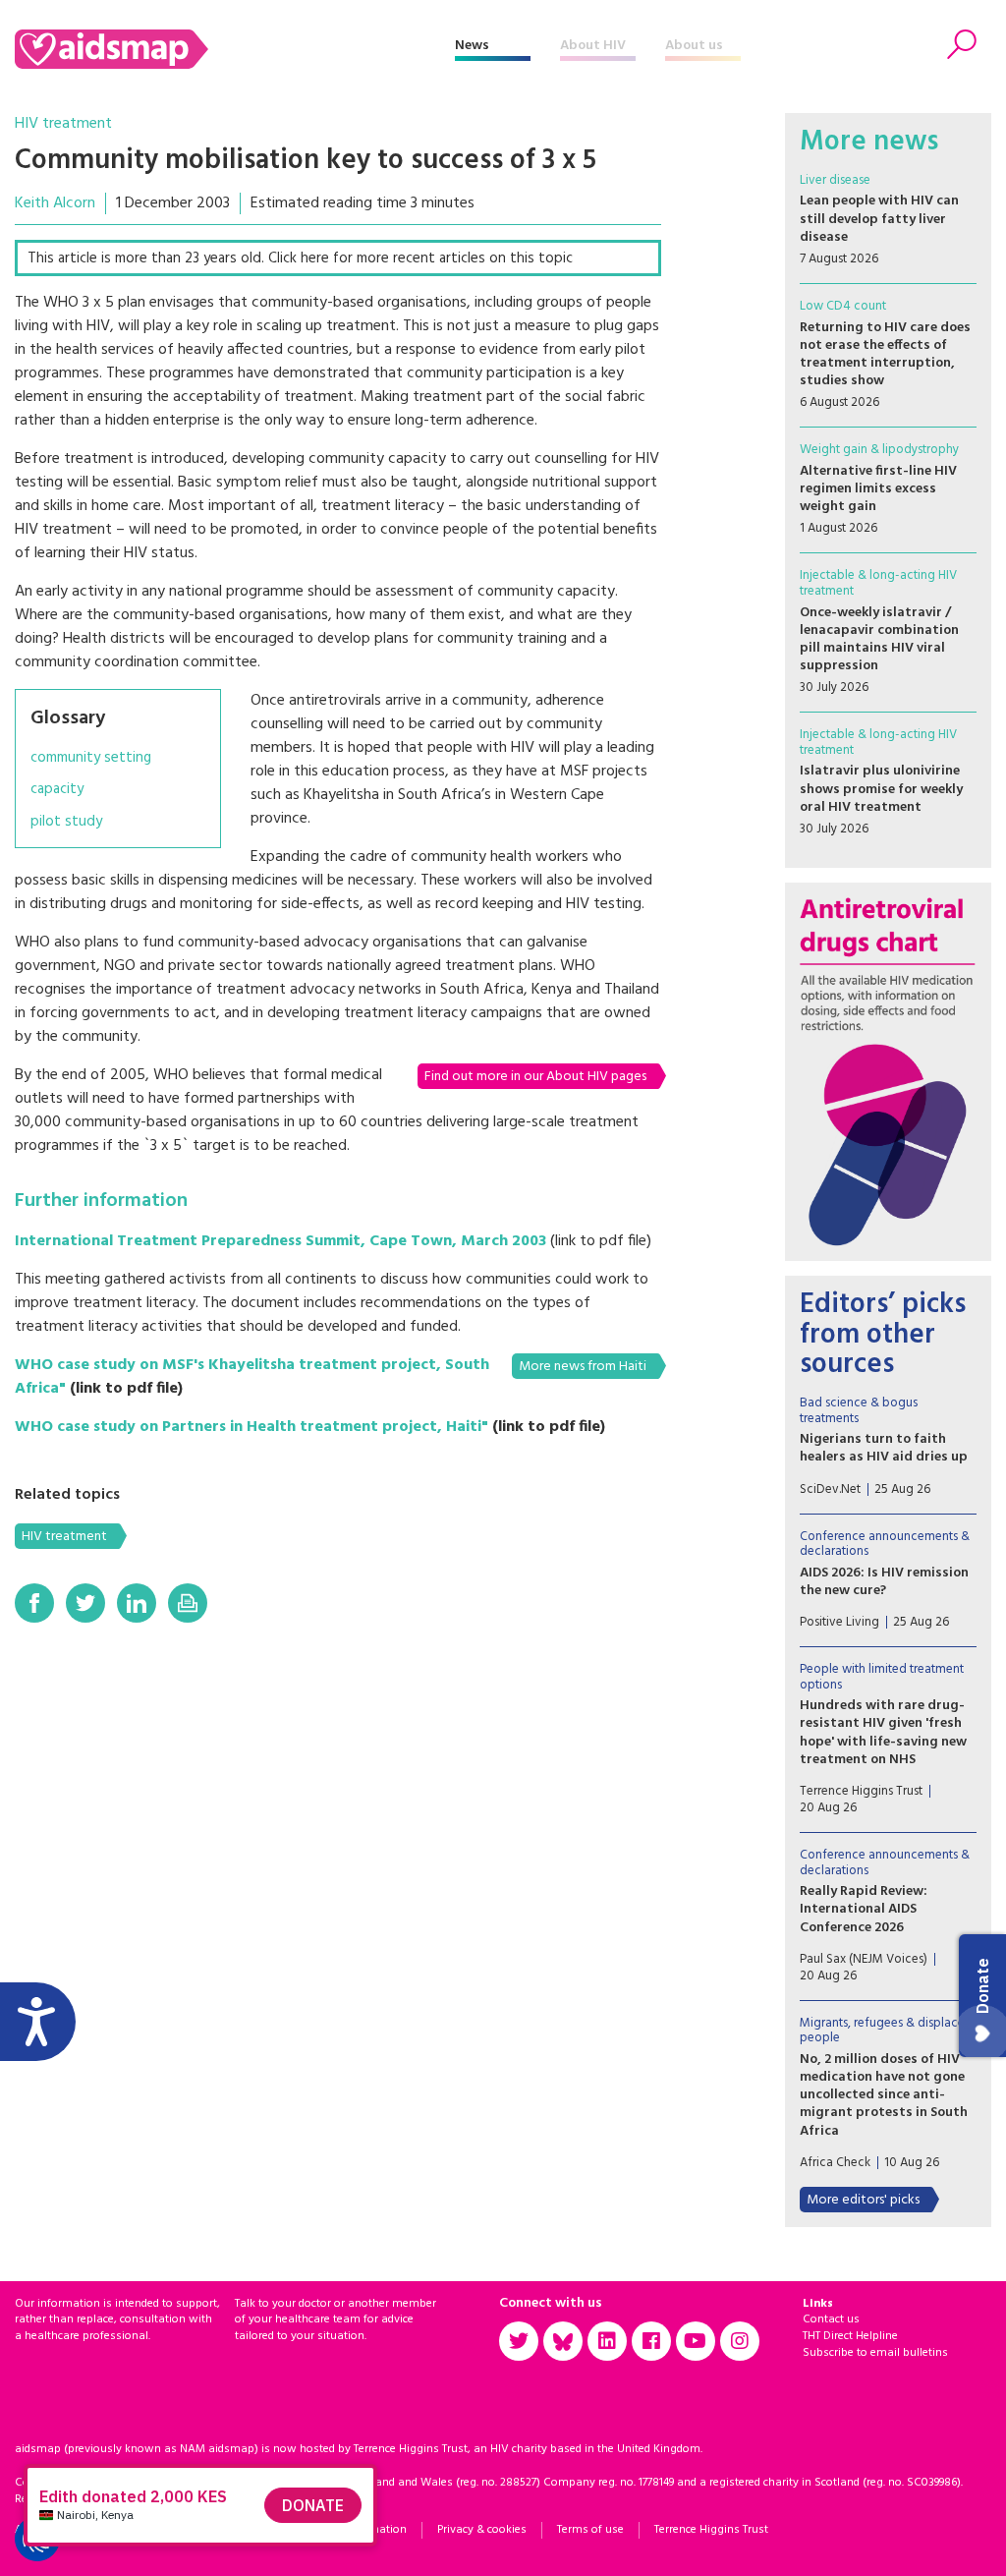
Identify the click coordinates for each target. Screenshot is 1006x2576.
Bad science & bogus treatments (859, 1411)
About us (694, 46)
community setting (91, 758)
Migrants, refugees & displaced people (886, 2031)
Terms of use (590, 2530)
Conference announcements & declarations (885, 1545)
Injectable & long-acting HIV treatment (878, 583)
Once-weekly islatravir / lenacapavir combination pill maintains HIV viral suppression (879, 640)
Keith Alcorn (55, 203)
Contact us (831, 2319)
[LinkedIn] (137, 1603)
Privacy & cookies (482, 2530)
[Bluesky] (563, 2341)
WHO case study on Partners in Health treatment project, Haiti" (251, 1427)
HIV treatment (63, 124)
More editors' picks (863, 2200)
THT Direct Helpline (850, 2336)
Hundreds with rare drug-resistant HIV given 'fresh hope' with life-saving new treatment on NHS (883, 1733)
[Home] (235, 49)
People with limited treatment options (882, 1677)
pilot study (66, 822)
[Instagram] (740, 2341)
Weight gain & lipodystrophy (879, 450)
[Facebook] (34, 1603)
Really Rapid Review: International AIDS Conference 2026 (864, 1909)
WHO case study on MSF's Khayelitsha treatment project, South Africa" (252, 1377)
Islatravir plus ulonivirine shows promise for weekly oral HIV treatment (881, 789)
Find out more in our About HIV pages (535, 1077)
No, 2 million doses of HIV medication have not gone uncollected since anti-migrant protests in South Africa (884, 2095)
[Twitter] (85, 1603)
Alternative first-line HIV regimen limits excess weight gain (878, 489)
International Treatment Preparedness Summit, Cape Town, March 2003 (280, 1241)
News (472, 46)
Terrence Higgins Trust (711, 2530)
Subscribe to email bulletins (875, 2353)
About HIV (593, 46)
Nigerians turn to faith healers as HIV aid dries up (884, 1448)
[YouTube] (696, 2341)
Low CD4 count (843, 306)
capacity (57, 790)
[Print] (188, 1603)
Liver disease (835, 180)
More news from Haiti (583, 1367)
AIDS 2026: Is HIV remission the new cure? (884, 1582)
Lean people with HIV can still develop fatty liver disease (879, 219)
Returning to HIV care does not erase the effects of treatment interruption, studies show (885, 355)
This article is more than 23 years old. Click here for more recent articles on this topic (300, 258)
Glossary (68, 718)
